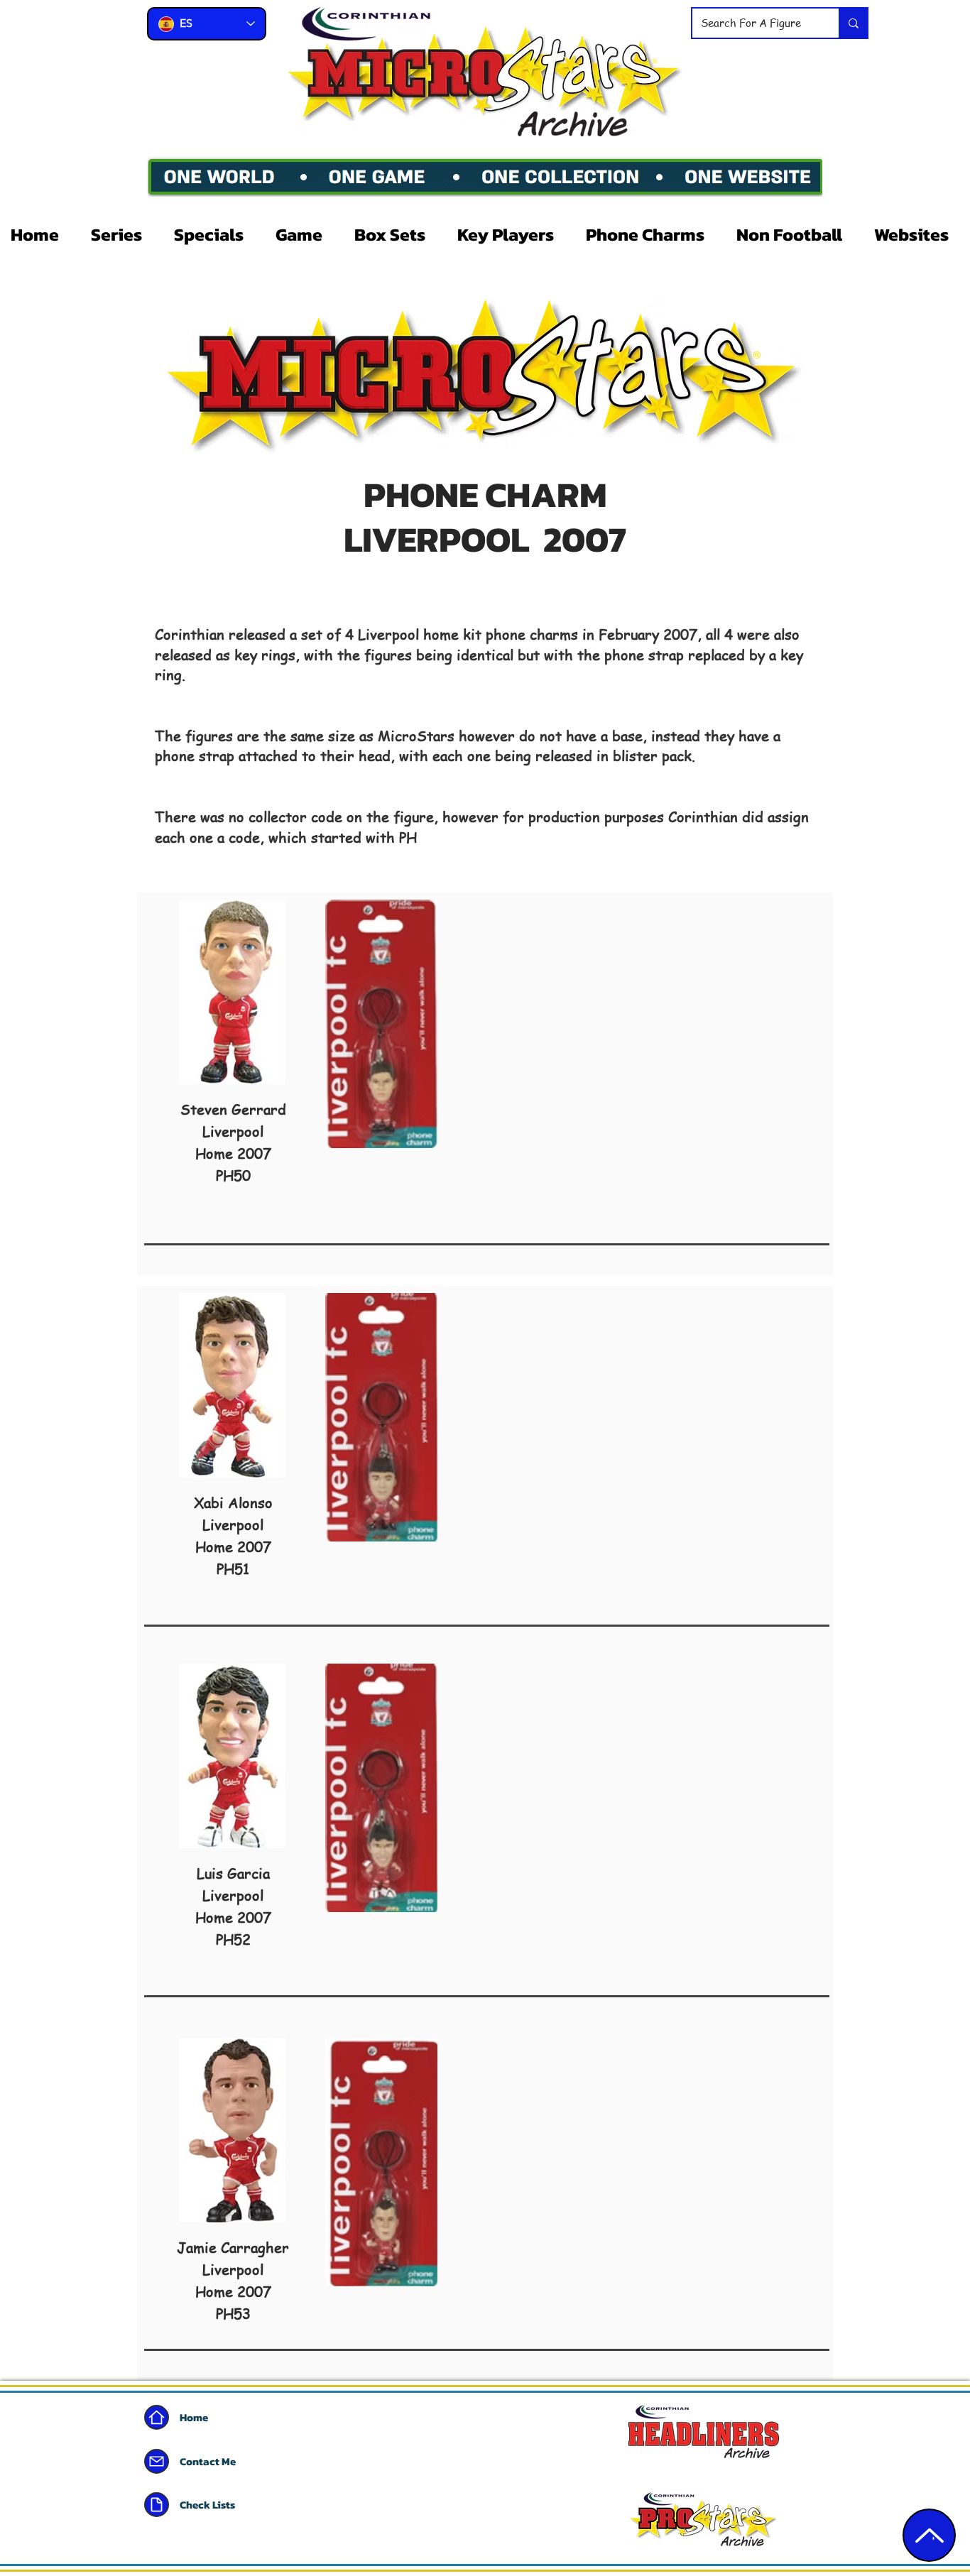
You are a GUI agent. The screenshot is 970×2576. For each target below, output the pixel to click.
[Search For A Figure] (853, 23)
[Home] (157, 2417)
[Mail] (157, 2461)
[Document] (157, 2505)
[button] (122, 234)
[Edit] (929, 2535)
